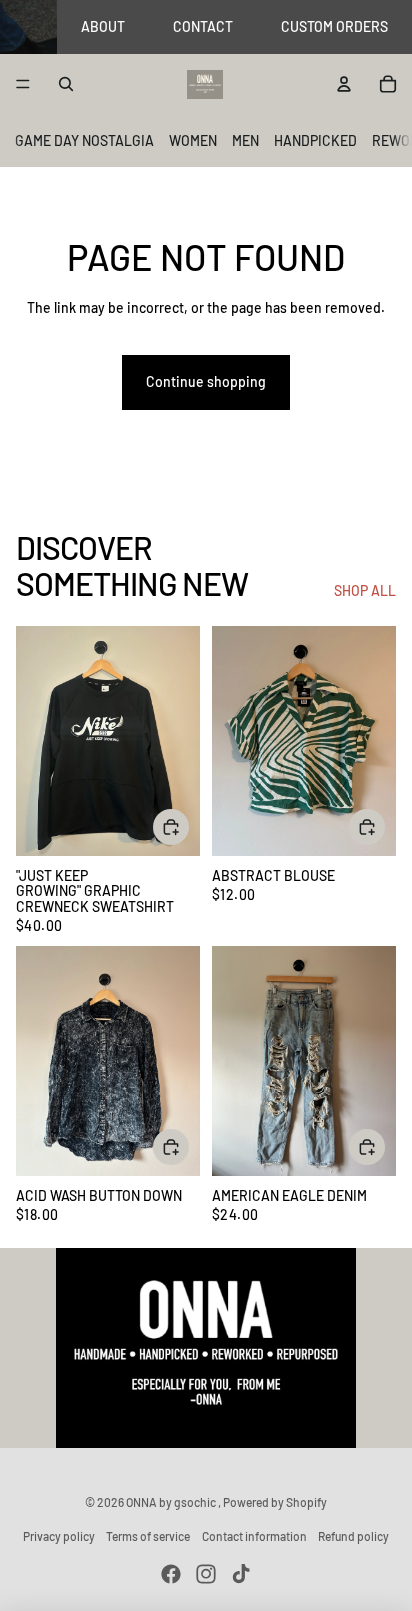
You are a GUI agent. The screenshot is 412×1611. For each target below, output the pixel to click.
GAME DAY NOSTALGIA (84, 140)
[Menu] (23, 85)
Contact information (254, 1536)
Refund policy (353, 1536)
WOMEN (193, 140)
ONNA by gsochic (172, 1502)
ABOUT (103, 26)
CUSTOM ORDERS (334, 26)
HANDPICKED (315, 140)
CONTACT (203, 26)
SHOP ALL (365, 590)
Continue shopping (206, 381)
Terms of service (148, 1536)
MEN (245, 140)
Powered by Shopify (275, 1502)
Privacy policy (59, 1536)
